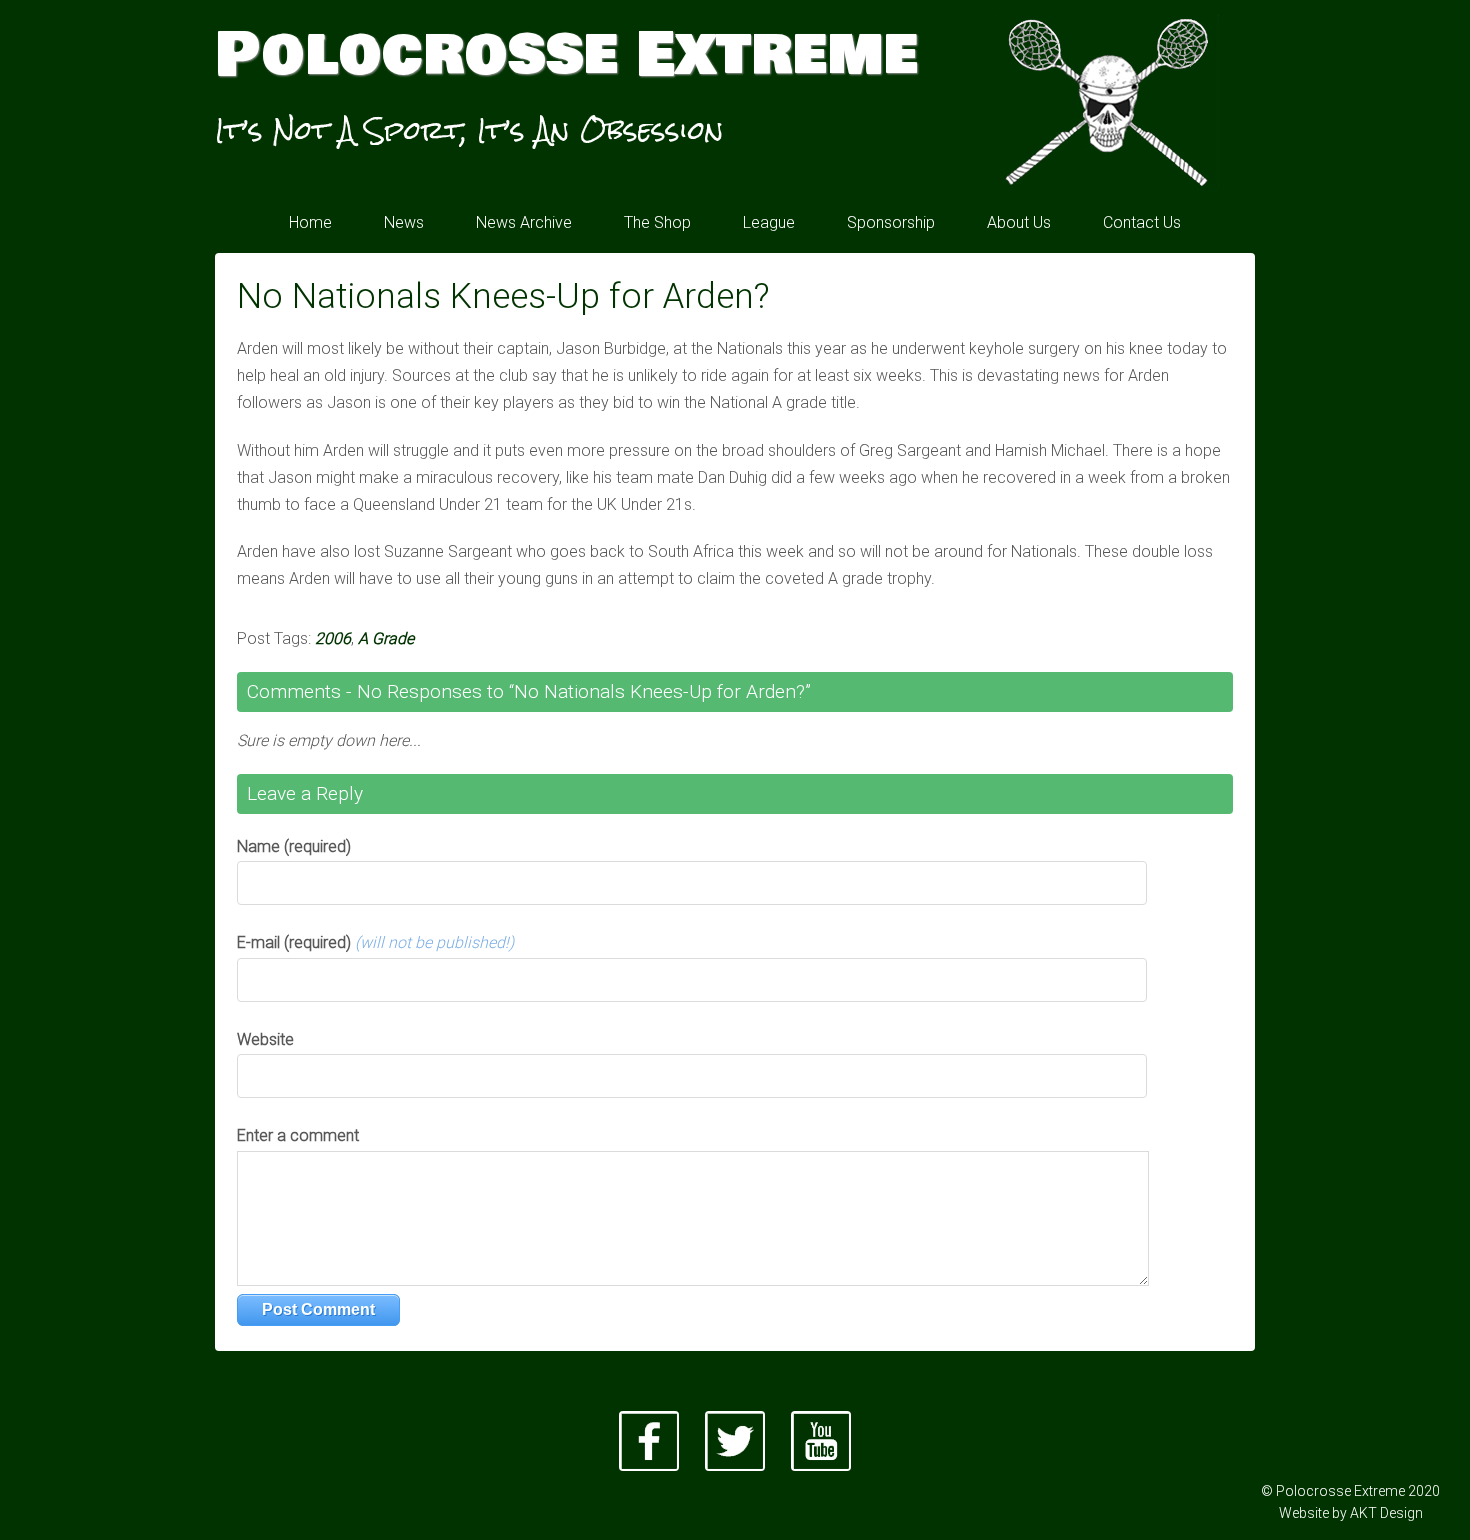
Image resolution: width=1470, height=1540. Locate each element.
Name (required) (294, 846)
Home (310, 222)
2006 (333, 638)
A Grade (386, 638)
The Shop (657, 222)
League (769, 222)
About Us (1019, 222)
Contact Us (1142, 222)
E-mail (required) (375, 942)
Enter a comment (298, 1135)
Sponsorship (891, 222)
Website (265, 1039)
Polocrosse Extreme (566, 55)
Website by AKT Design (1351, 1513)
